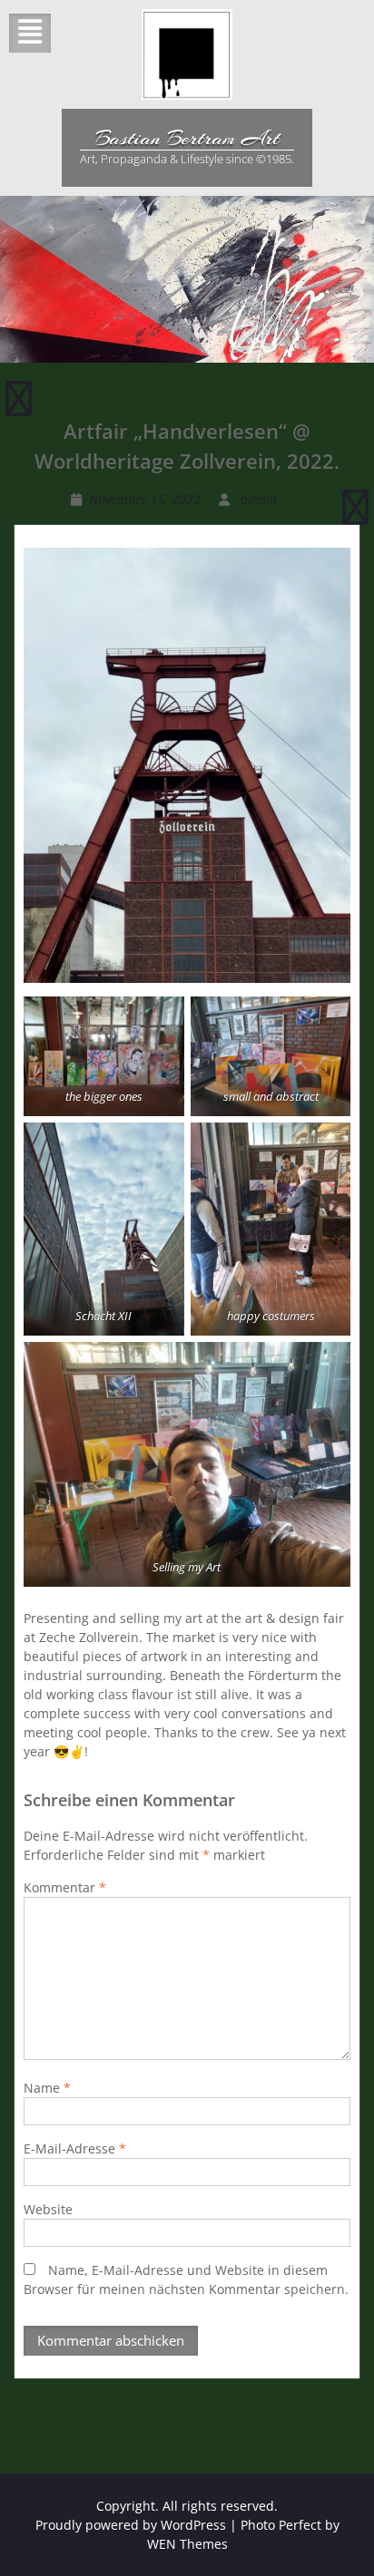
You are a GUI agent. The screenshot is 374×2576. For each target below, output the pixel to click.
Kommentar (65, 1887)
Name (47, 2088)
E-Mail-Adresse (75, 2148)
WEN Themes (187, 2544)
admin (259, 499)
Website (48, 2209)
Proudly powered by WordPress (131, 2525)
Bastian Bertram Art (187, 138)
